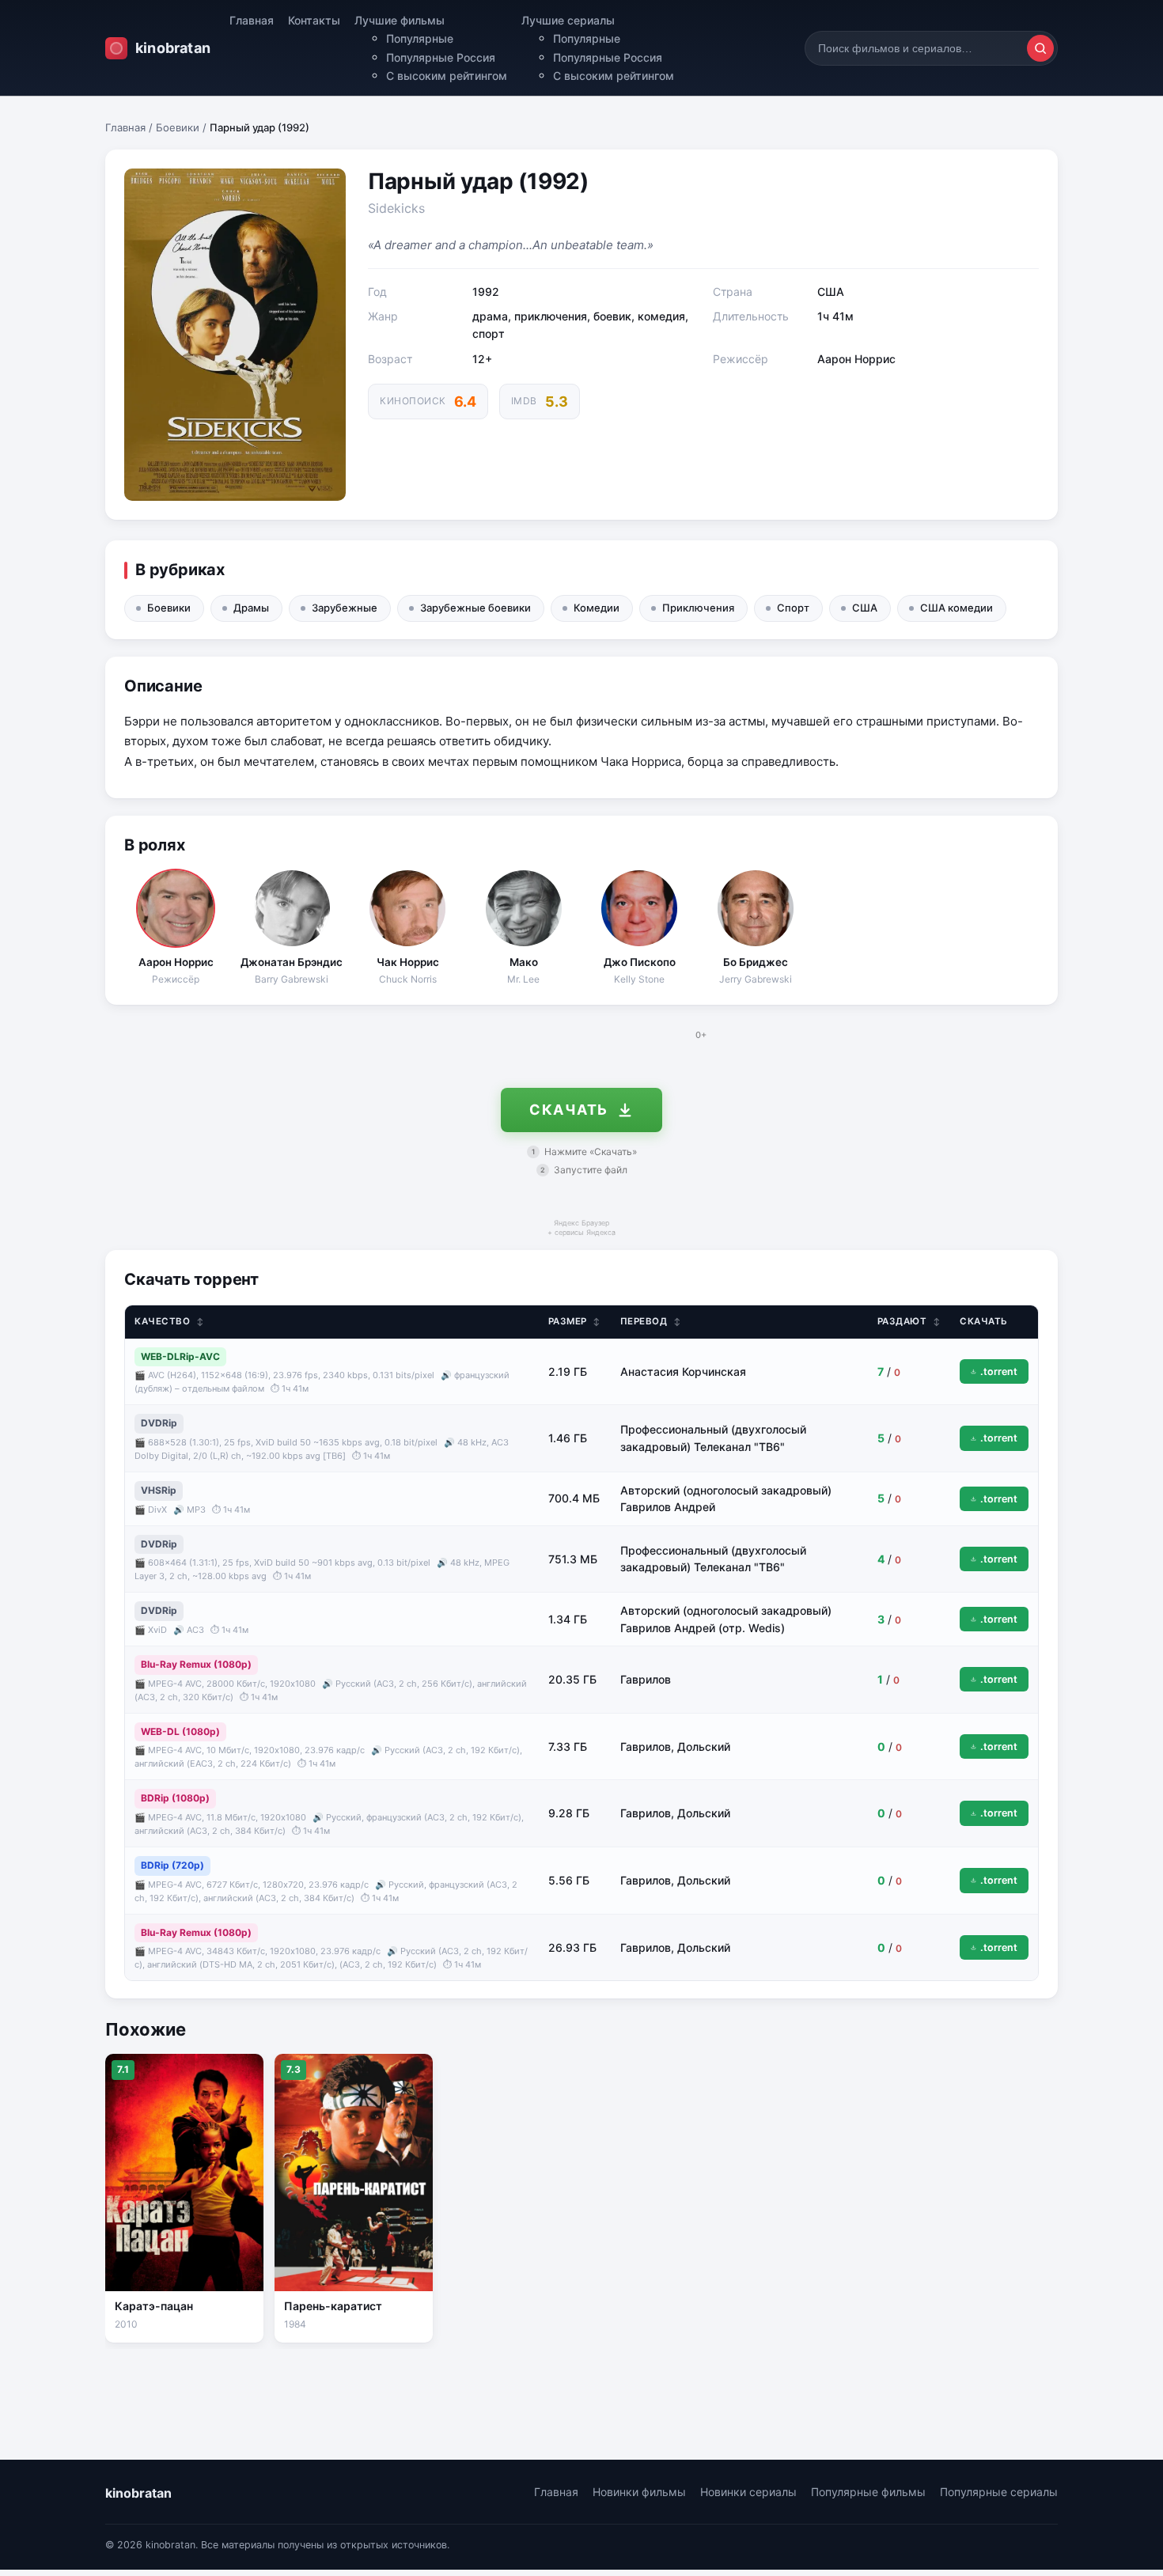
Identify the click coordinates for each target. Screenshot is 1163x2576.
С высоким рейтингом (447, 76)
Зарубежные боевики (475, 608)
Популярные (420, 38)
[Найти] (1040, 48)
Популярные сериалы (999, 2492)
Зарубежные (345, 608)
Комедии (597, 608)
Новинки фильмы (639, 2492)
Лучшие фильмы (400, 20)
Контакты (314, 20)
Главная (252, 20)
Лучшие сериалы (568, 20)
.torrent (999, 1371)
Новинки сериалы (748, 2492)
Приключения (698, 608)
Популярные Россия (441, 57)
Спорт (793, 608)
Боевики (178, 127)
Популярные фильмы (868, 2492)
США (865, 608)
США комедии (957, 608)
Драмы (251, 608)
